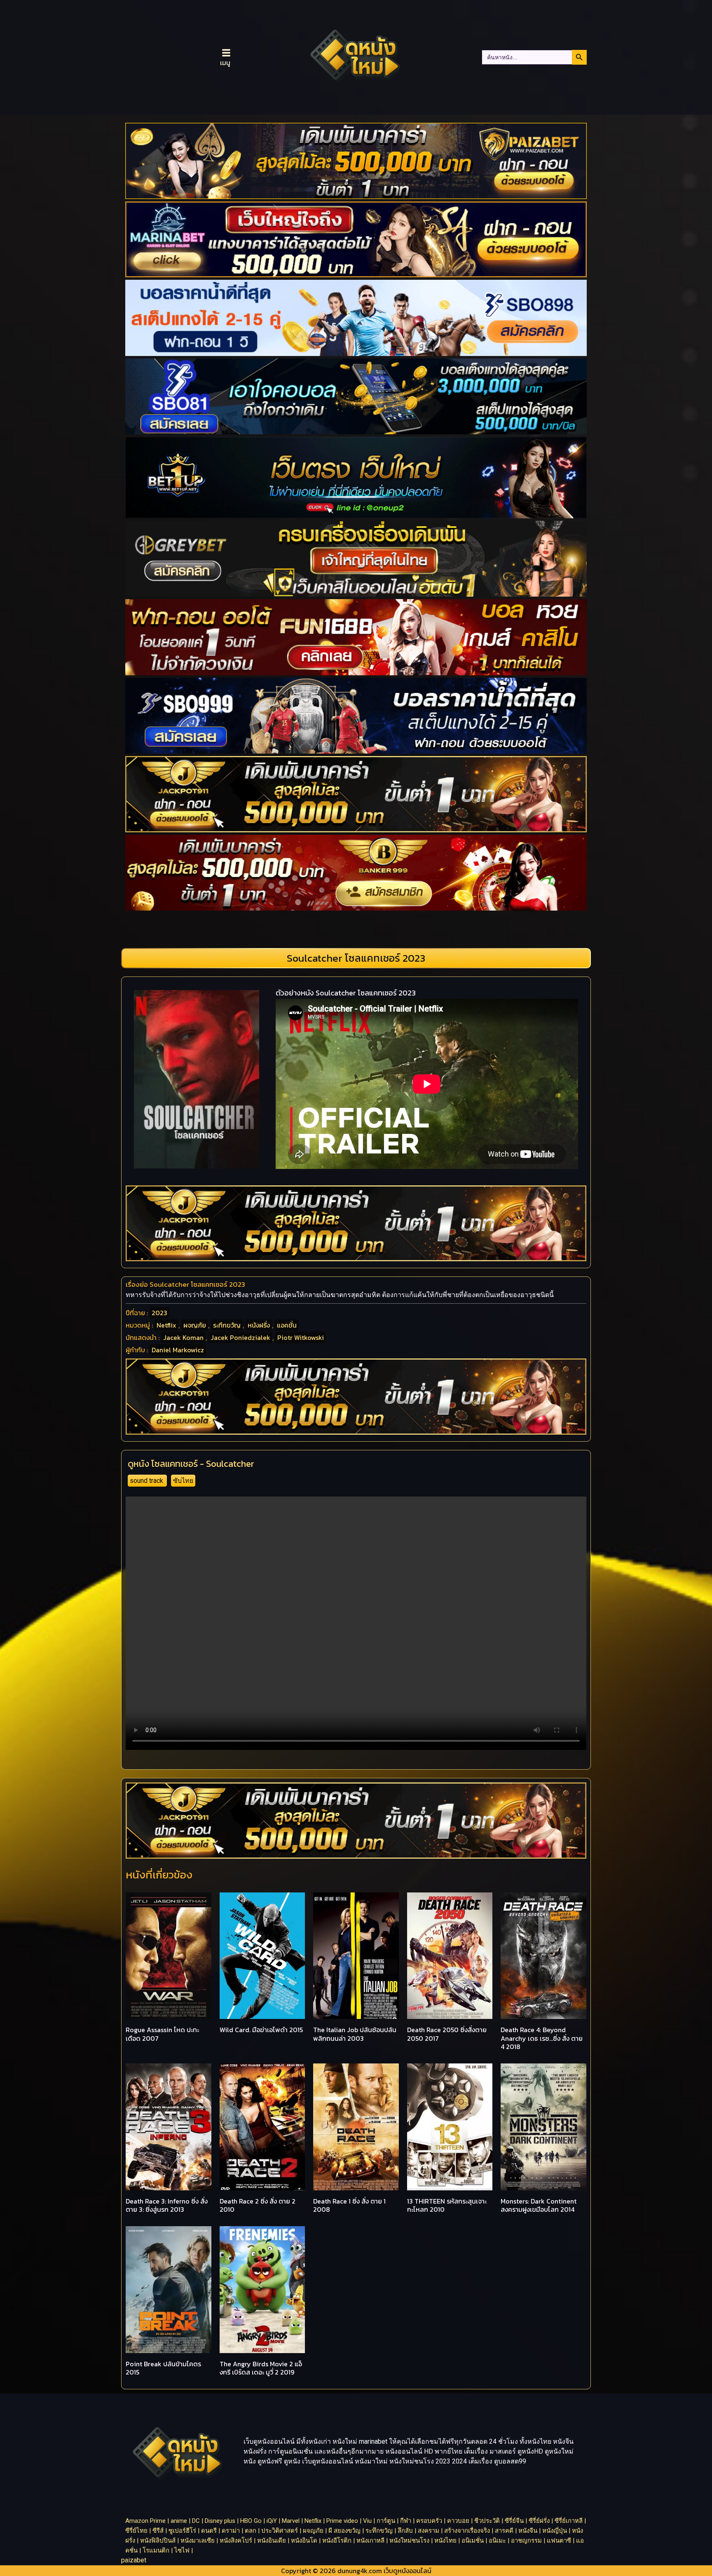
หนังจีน (528, 2531)
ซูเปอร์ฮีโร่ (182, 2531)
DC (196, 2521)
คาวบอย (458, 2521)
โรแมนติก (156, 2550)
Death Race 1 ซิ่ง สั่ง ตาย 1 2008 (349, 2205)
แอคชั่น (287, 1325)
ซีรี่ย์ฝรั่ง (539, 2521)
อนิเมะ (497, 2541)
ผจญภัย (195, 1325)
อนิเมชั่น (473, 2541)
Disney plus (220, 2521)
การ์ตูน (386, 2521)
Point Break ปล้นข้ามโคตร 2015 (163, 2368)
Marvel (291, 2521)
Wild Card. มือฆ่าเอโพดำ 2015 (261, 2030)
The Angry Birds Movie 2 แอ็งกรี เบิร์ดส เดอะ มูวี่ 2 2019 (261, 2368)
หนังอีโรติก (337, 2541)
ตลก (251, 2531)
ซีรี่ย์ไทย (136, 2531)
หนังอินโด (304, 2541)
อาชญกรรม (526, 2541)
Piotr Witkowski (301, 1337)
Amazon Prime (145, 2521)
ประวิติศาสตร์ (280, 2531)
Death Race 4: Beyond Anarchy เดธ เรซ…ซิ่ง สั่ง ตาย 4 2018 (542, 2038)
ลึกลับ (405, 2531)
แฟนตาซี (559, 2541)
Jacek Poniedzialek (240, 1337)
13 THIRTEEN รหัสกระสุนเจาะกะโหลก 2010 (447, 2205)
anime (179, 2521)
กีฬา (406, 2521)
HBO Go (251, 2521)
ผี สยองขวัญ (344, 2531)
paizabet (134, 2560)
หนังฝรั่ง (259, 1325)
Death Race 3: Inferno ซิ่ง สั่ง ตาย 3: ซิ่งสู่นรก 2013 (167, 2205)
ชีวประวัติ (487, 2521)
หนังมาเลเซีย (198, 2541)
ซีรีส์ (158, 2531)
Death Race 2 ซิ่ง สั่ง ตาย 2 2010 (258, 2205)
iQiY (272, 2521)
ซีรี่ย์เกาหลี (569, 2521)
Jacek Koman (183, 1337)
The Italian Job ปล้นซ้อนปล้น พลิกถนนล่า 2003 (355, 2034)
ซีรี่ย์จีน (514, 2521)
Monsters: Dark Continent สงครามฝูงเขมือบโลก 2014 (539, 2205)
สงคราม (429, 2531)
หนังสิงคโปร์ (236, 2541)
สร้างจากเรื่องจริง (467, 2531)
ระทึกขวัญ (227, 1325)
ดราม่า (231, 2531)
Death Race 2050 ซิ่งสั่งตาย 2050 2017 (447, 2034)
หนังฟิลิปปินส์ (158, 2541)
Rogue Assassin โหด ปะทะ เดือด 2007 (162, 2034)
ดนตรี (209, 2531)
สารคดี (504, 2531)
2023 (159, 1313)
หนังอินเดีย (272, 2541)
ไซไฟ (182, 2550)
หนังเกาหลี (370, 2541)
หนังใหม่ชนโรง (409, 2541)
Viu (367, 2521)
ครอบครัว (429, 2521)
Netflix (166, 1325)
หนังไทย (445, 2541)
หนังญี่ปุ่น (555, 2531)
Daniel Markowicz (178, 1350)
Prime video (342, 2521)
